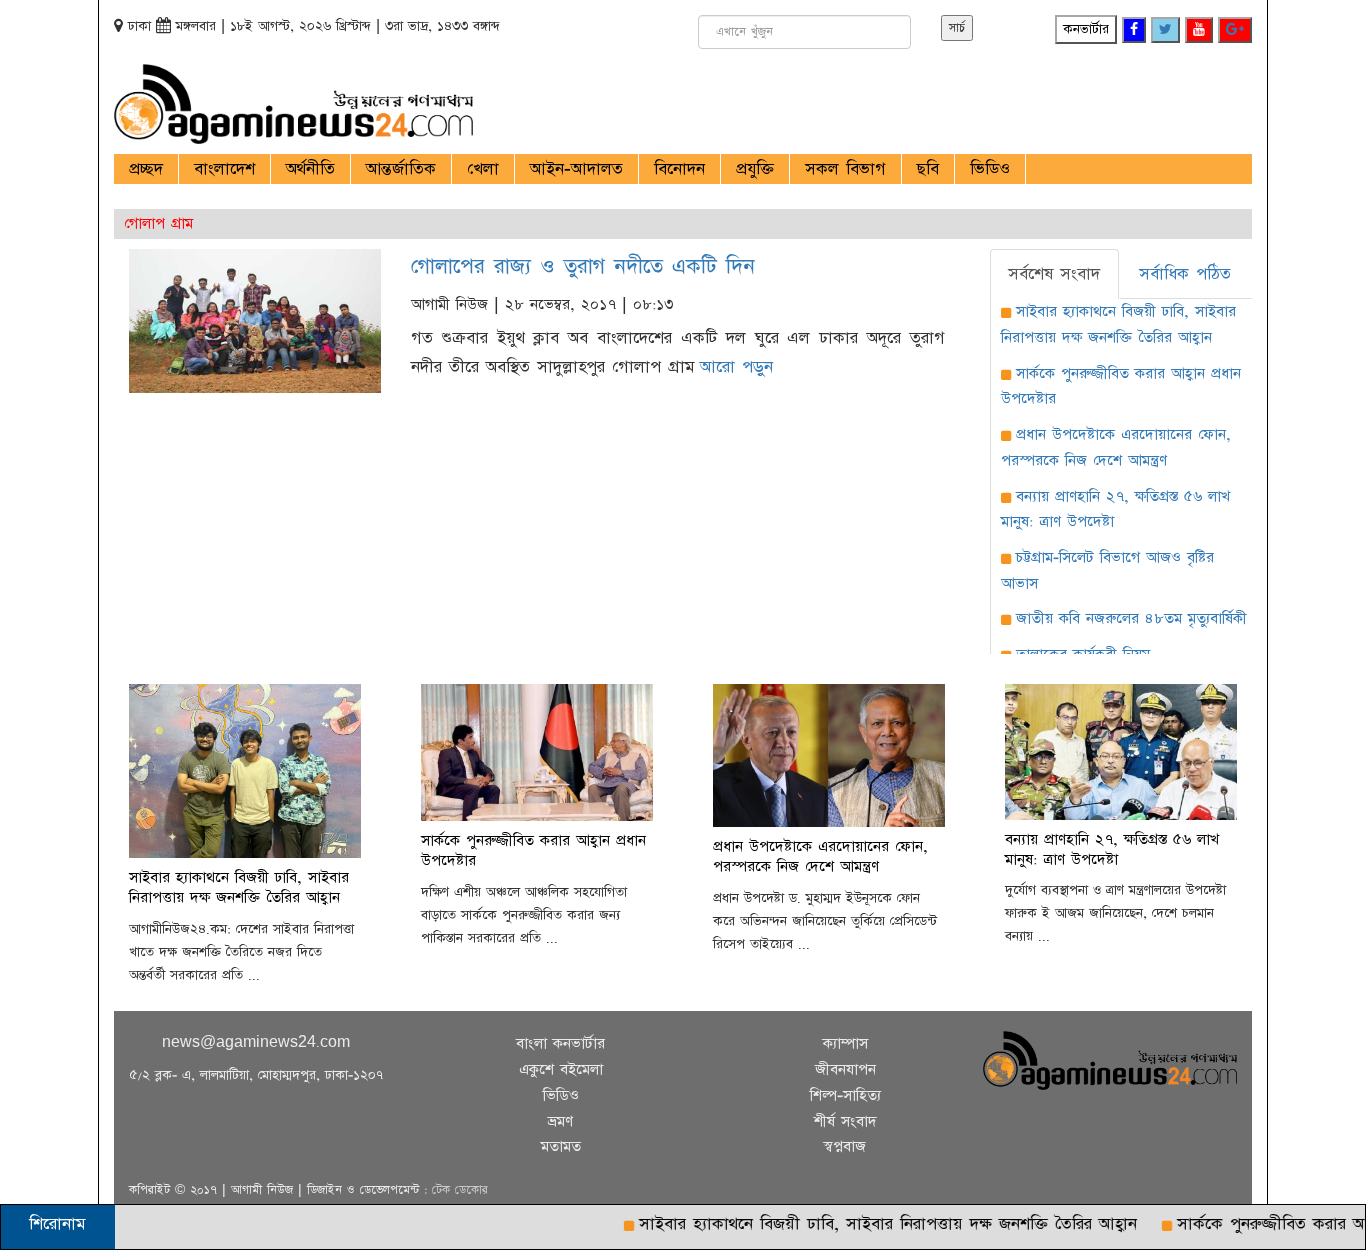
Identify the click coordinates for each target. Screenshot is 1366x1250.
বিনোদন (679, 169)
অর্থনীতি (310, 169)
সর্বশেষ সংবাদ (1054, 274)
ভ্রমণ (560, 1121)
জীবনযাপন (845, 1069)
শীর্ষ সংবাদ (845, 1121)
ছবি (928, 169)
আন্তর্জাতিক (401, 169)
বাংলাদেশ (224, 169)
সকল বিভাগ (845, 169)
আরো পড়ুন (736, 367)
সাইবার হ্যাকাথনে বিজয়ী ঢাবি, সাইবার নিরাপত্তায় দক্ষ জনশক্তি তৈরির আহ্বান (862, 1224)
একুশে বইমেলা (561, 1069)
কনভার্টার (1086, 29)
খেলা (483, 169)
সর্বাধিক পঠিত (1185, 274)
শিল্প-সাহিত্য (845, 1095)
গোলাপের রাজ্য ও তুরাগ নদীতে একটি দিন (583, 266)
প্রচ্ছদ (146, 169)
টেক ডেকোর (460, 1190)
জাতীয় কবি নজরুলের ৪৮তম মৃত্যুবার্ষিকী (1131, 618)
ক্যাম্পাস (845, 1043)
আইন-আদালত (576, 169)
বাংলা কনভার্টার (560, 1043)
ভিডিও (990, 169)
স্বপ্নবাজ (845, 1146)
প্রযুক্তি (755, 169)
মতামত (561, 1146)
